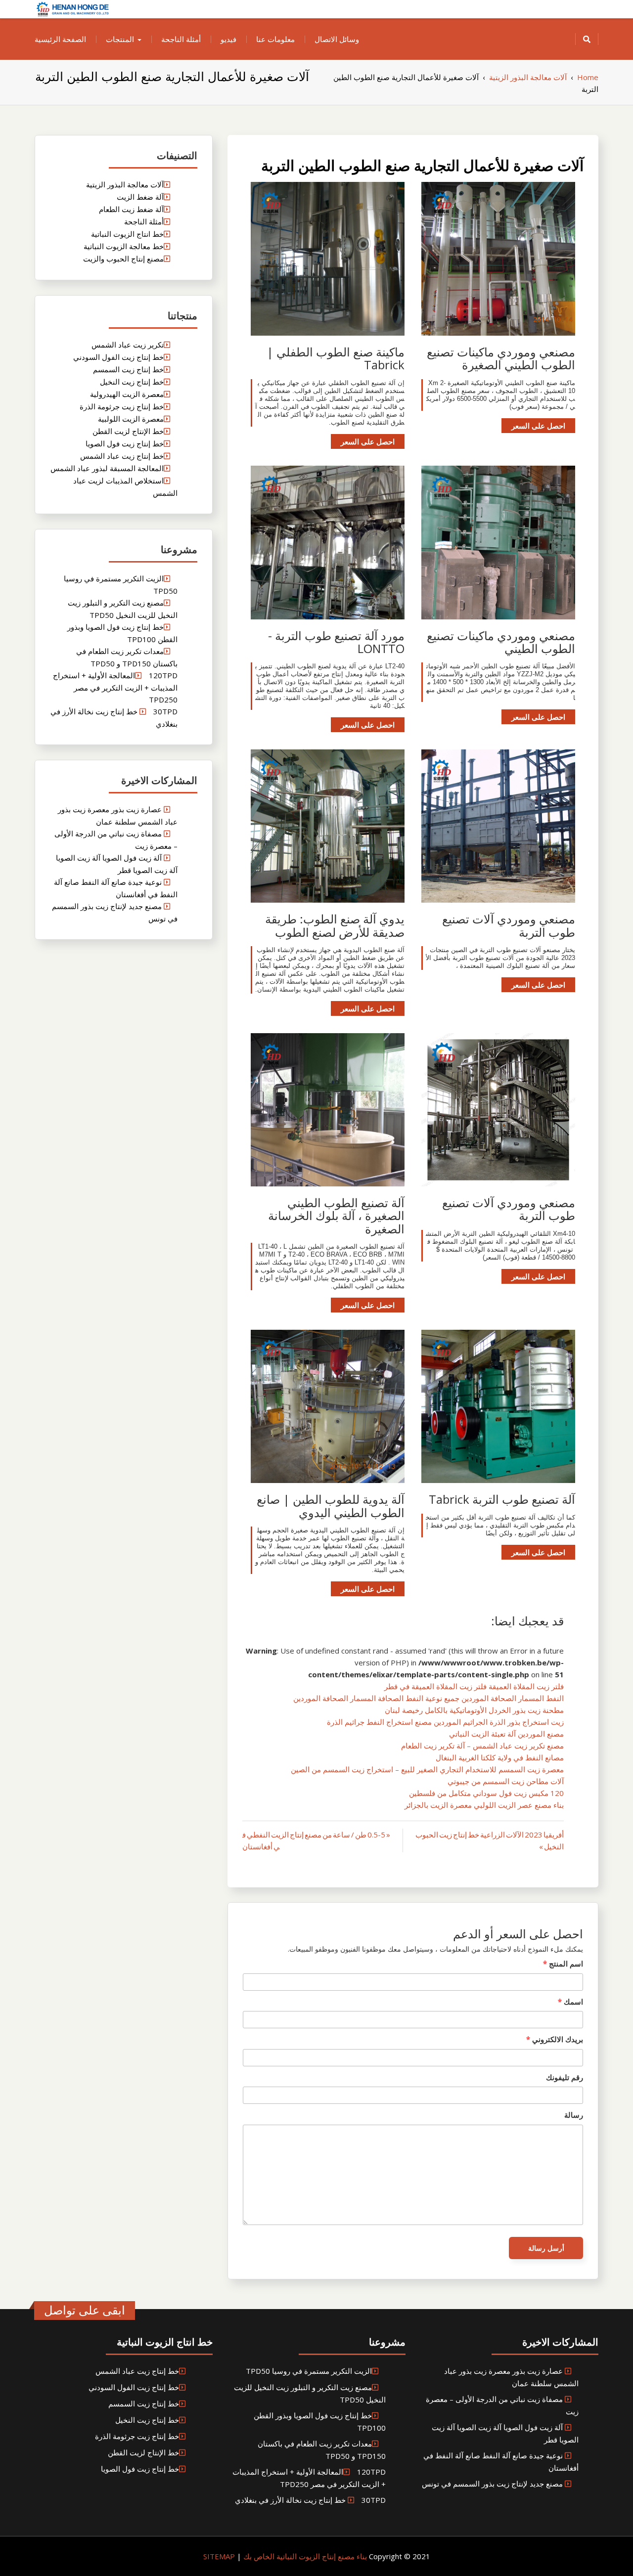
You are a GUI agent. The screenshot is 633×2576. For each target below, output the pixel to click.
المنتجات (120, 39)
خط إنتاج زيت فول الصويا (125, 443)
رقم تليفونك (565, 2077)
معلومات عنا (275, 39)
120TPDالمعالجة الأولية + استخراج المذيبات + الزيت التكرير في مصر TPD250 (115, 687)
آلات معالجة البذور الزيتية (125, 184)
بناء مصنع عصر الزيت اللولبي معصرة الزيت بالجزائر (484, 1805)
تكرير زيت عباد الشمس (128, 345)
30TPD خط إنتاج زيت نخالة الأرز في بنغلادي (310, 2500)
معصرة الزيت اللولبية (131, 419)
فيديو (228, 39)
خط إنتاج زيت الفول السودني (118, 357)
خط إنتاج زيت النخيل (132, 382)
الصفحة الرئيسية (60, 39)
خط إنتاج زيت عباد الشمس (122, 456)
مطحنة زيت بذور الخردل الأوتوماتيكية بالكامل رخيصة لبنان (474, 1710)
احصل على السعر (538, 426)
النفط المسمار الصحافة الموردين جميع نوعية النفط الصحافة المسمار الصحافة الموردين (429, 1698)
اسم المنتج (563, 1964)
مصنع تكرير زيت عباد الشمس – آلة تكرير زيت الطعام (482, 1746)
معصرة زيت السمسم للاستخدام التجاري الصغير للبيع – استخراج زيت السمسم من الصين (427, 1769)
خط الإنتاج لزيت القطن (128, 431)
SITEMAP (219, 2556)
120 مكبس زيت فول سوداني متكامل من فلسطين (486, 1793)
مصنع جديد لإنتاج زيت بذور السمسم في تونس (492, 2484)
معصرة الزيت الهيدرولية (127, 394)
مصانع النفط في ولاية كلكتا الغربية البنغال (500, 1757)
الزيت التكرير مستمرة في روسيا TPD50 (309, 2371)
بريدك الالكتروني (555, 2039)
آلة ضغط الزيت (140, 197)
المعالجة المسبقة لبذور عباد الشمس (107, 468)
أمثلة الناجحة (181, 39)
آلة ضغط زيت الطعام (131, 209)
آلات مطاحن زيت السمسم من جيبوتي (506, 1781)
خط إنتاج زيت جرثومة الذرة (122, 406)
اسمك (570, 2002)
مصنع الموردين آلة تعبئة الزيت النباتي (506, 1734)
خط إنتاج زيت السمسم (128, 369)
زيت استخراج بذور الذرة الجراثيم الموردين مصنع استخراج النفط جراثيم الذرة (445, 1722)
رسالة (574, 2115)
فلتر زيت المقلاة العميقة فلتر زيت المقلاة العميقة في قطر (474, 1686)
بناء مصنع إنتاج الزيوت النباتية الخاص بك (304, 2556)
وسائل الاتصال (337, 39)
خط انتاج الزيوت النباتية (127, 234)
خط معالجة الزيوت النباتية (124, 246)
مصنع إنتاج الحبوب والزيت (123, 259)
